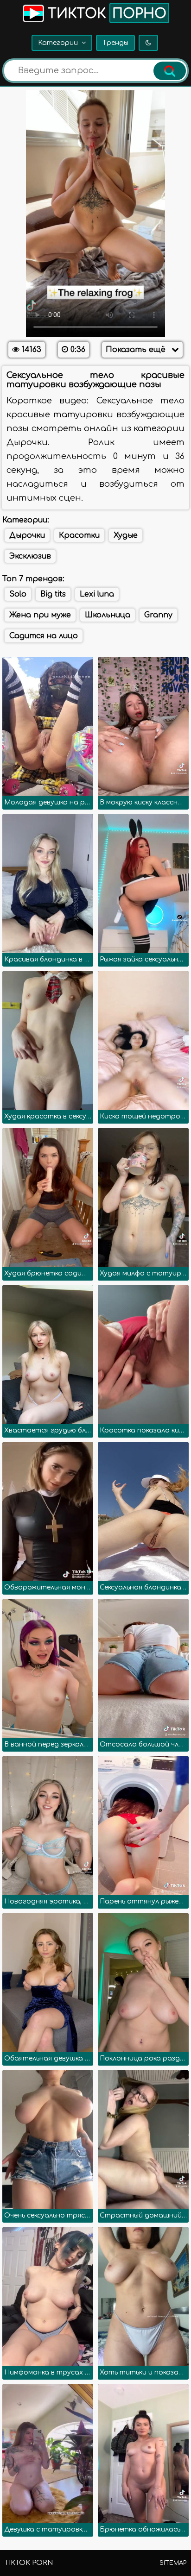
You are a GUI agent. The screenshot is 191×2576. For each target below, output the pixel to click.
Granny (158, 615)
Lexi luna (97, 594)
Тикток (105, 14)
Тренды (115, 43)
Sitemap (173, 2563)
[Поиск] (170, 71)
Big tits (53, 594)
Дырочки (27, 535)
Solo (18, 594)
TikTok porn (29, 2563)
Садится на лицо (44, 636)
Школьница (108, 615)
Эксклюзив (30, 556)
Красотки (79, 535)
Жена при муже (40, 615)
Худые (126, 535)
